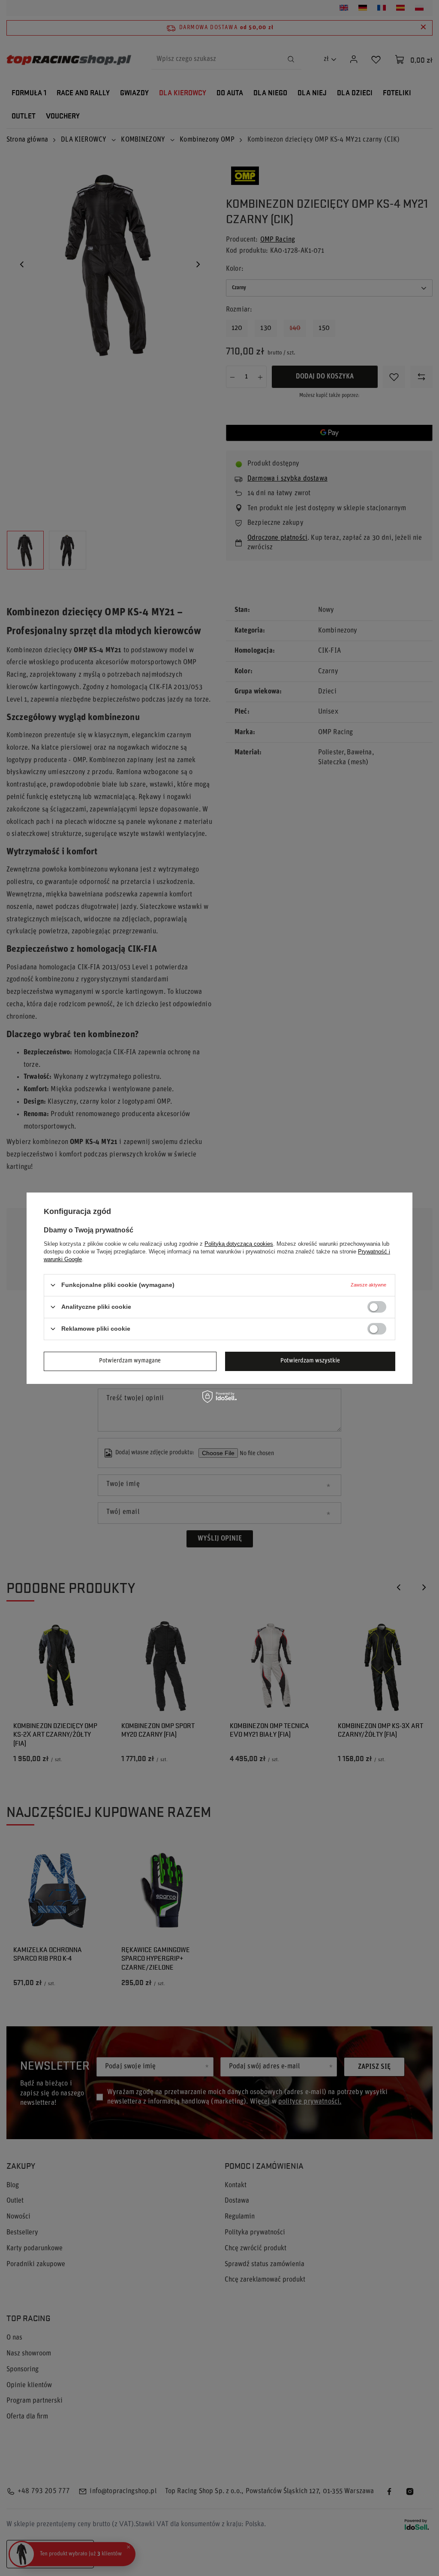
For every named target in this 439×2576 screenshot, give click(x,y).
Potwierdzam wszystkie (310, 1361)
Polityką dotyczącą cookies (239, 1243)
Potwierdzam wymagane (130, 1361)
